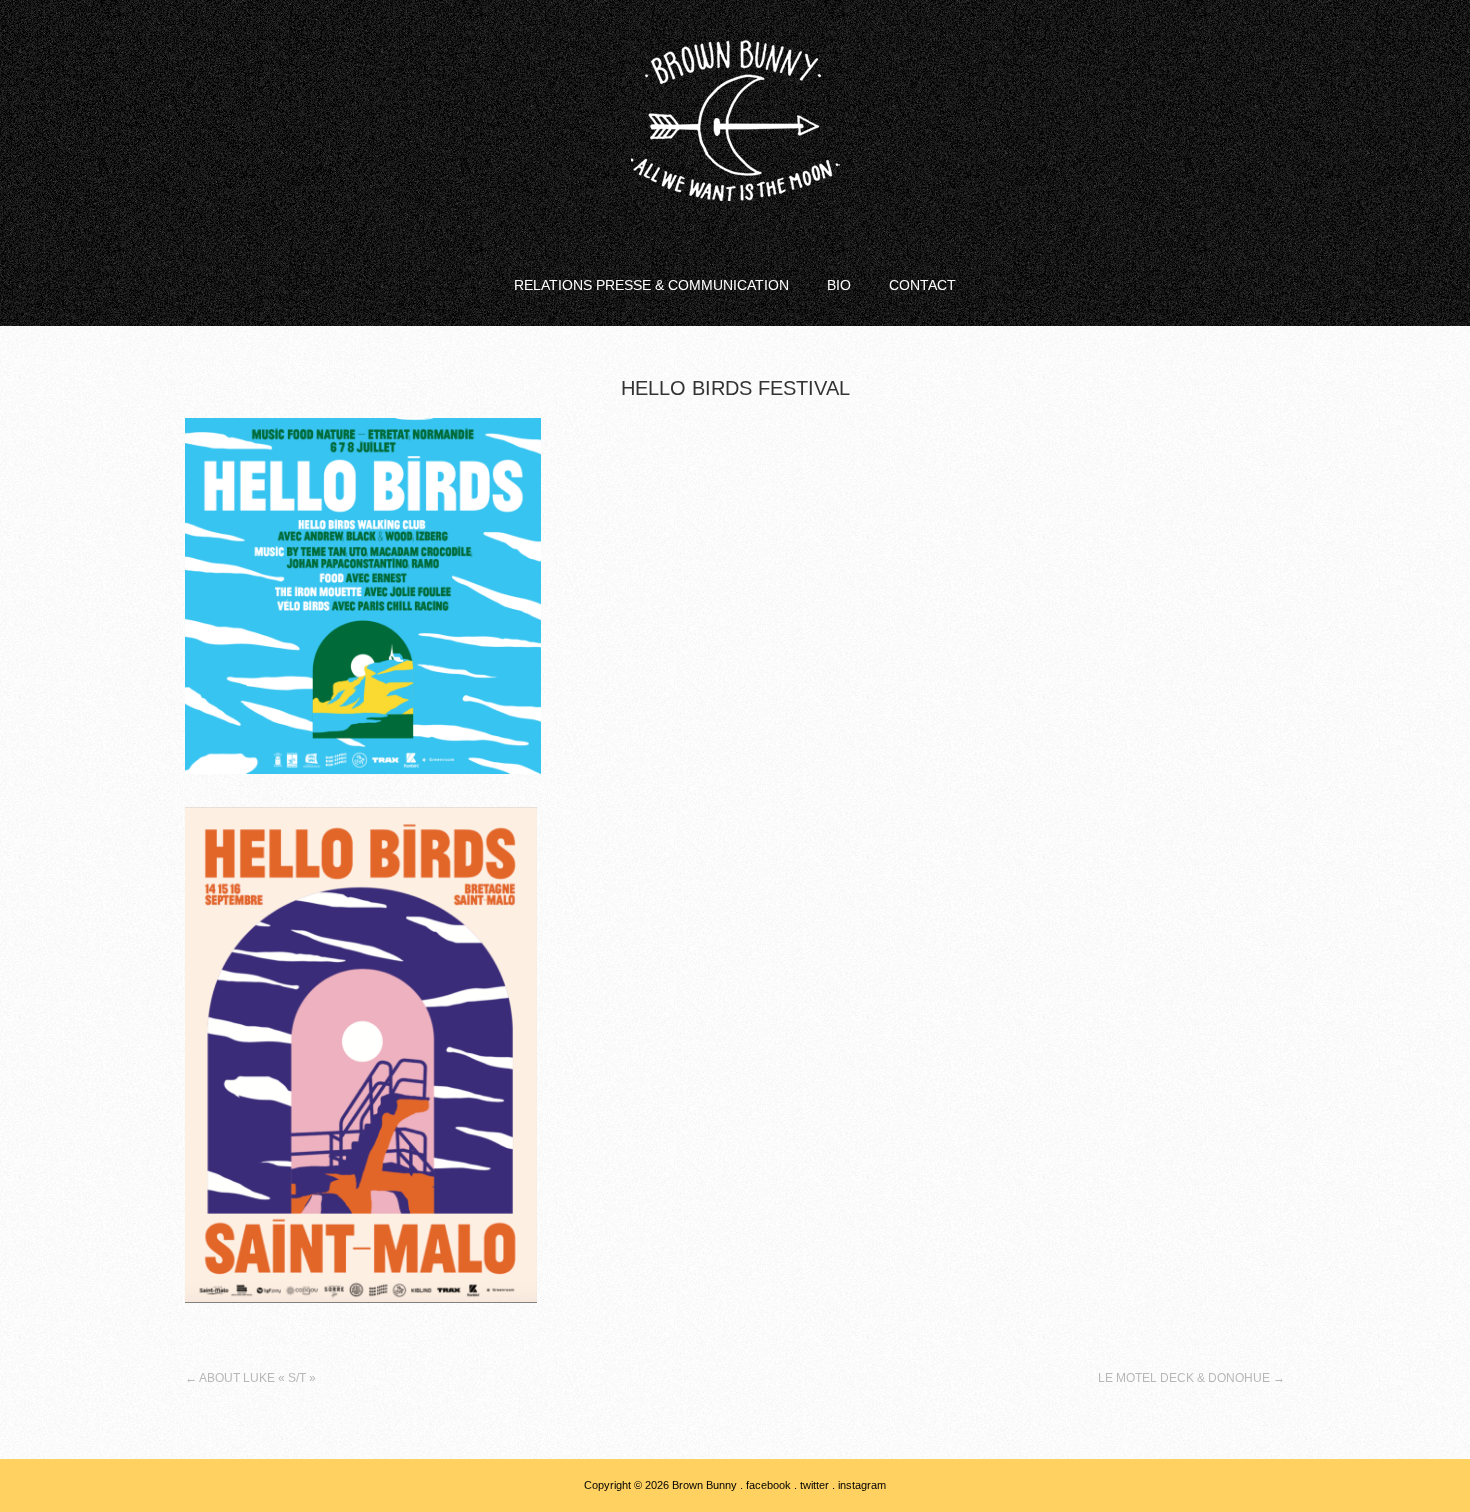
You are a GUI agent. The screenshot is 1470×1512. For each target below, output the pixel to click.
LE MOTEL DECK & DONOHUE (1191, 1378)
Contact (922, 285)
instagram (862, 1485)
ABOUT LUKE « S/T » (250, 1378)
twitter (814, 1485)
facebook (768, 1485)
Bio (839, 285)
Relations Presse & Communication (651, 285)
